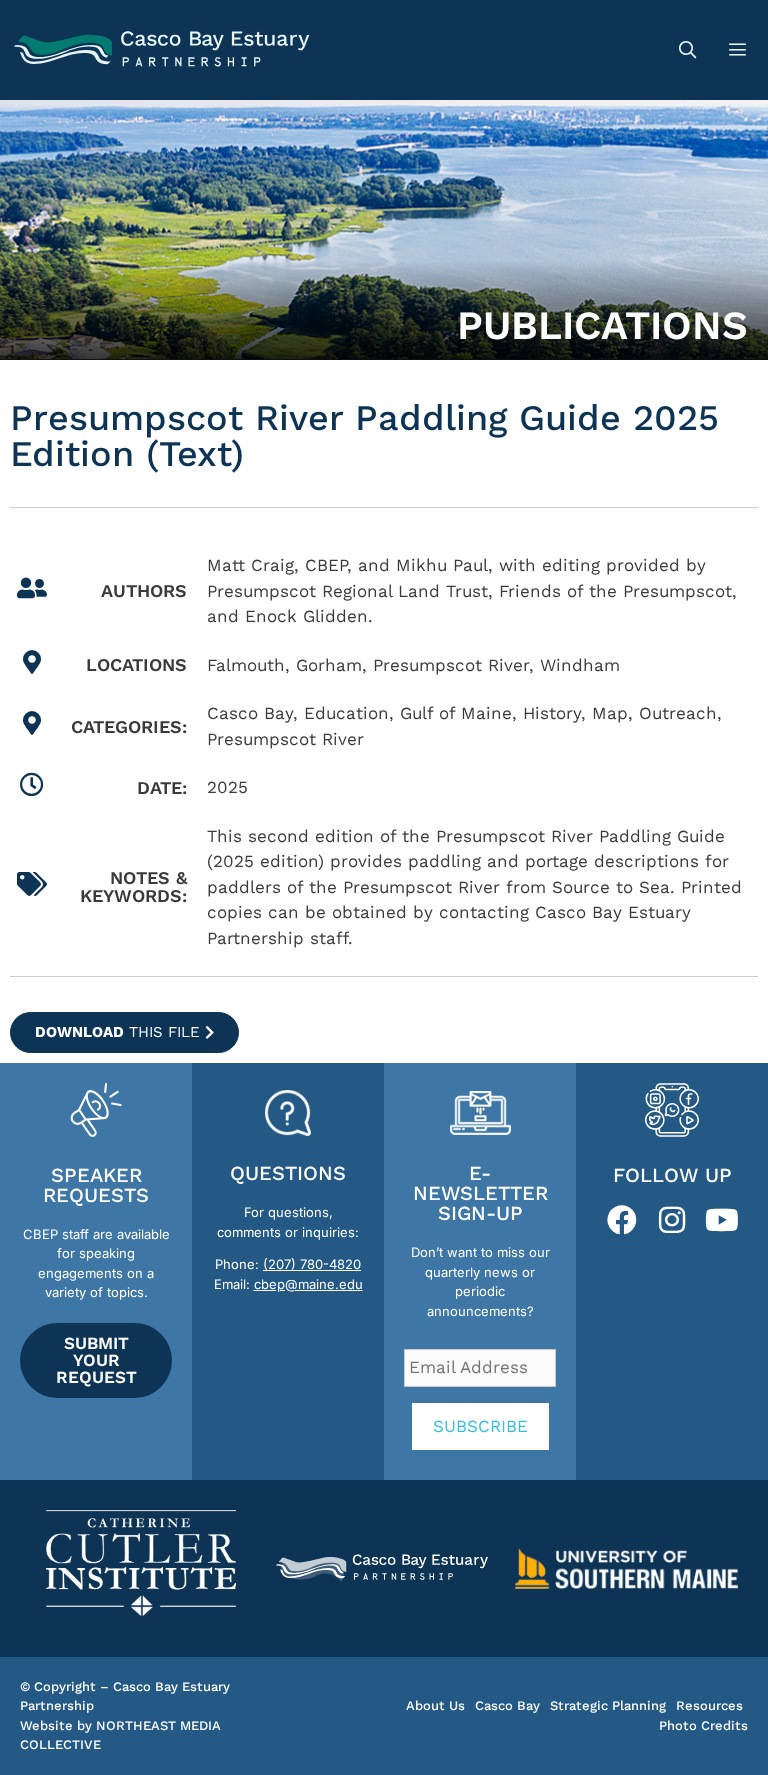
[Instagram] (672, 1220)
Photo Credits (703, 1725)
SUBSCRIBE (480, 1426)
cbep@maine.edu (308, 1284)
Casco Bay (507, 1705)
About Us (435, 1705)
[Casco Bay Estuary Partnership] (164, 50)
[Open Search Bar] (687, 50)
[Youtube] (722, 1220)
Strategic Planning (608, 1705)
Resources (709, 1705)
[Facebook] (622, 1220)
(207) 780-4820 (312, 1264)
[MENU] (740, 50)
